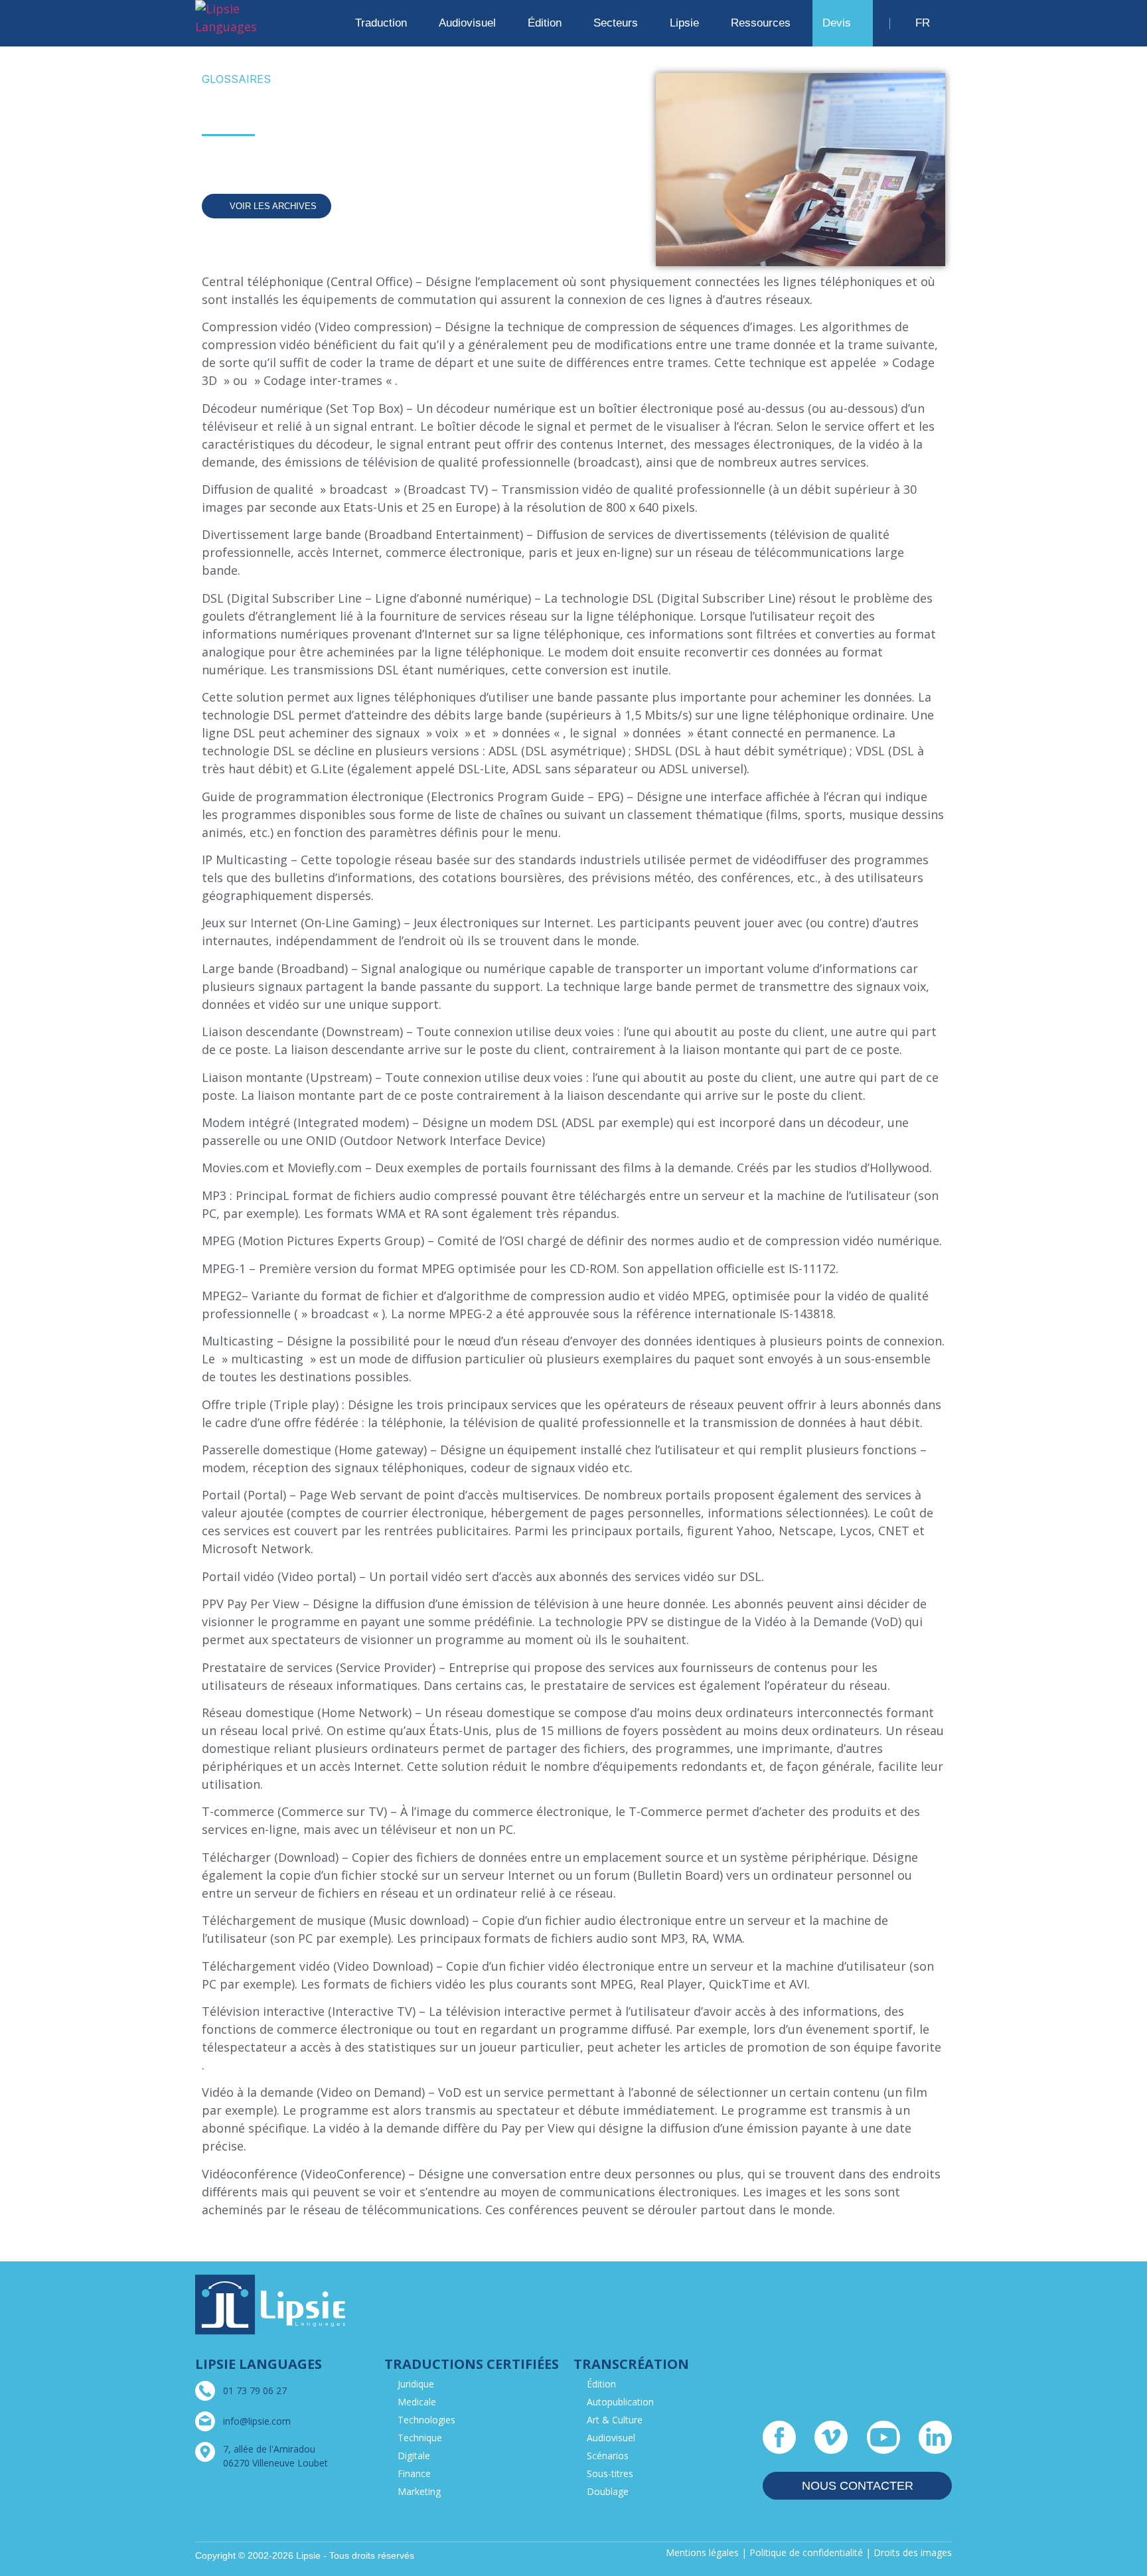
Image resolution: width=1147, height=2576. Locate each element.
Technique (420, 2438)
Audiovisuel (611, 2438)
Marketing (419, 2491)
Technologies (426, 2420)
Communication (260, 158)
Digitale (414, 2456)
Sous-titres (610, 2473)
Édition (601, 2384)
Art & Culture (615, 2420)
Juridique (416, 2384)
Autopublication (620, 2402)
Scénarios (608, 2456)
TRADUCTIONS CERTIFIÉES (472, 2364)
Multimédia (344, 158)
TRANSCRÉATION (631, 2364)
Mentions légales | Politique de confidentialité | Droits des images (809, 2552)
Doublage (608, 2491)
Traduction (381, 23)
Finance (414, 2473)
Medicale (417, 2402)
